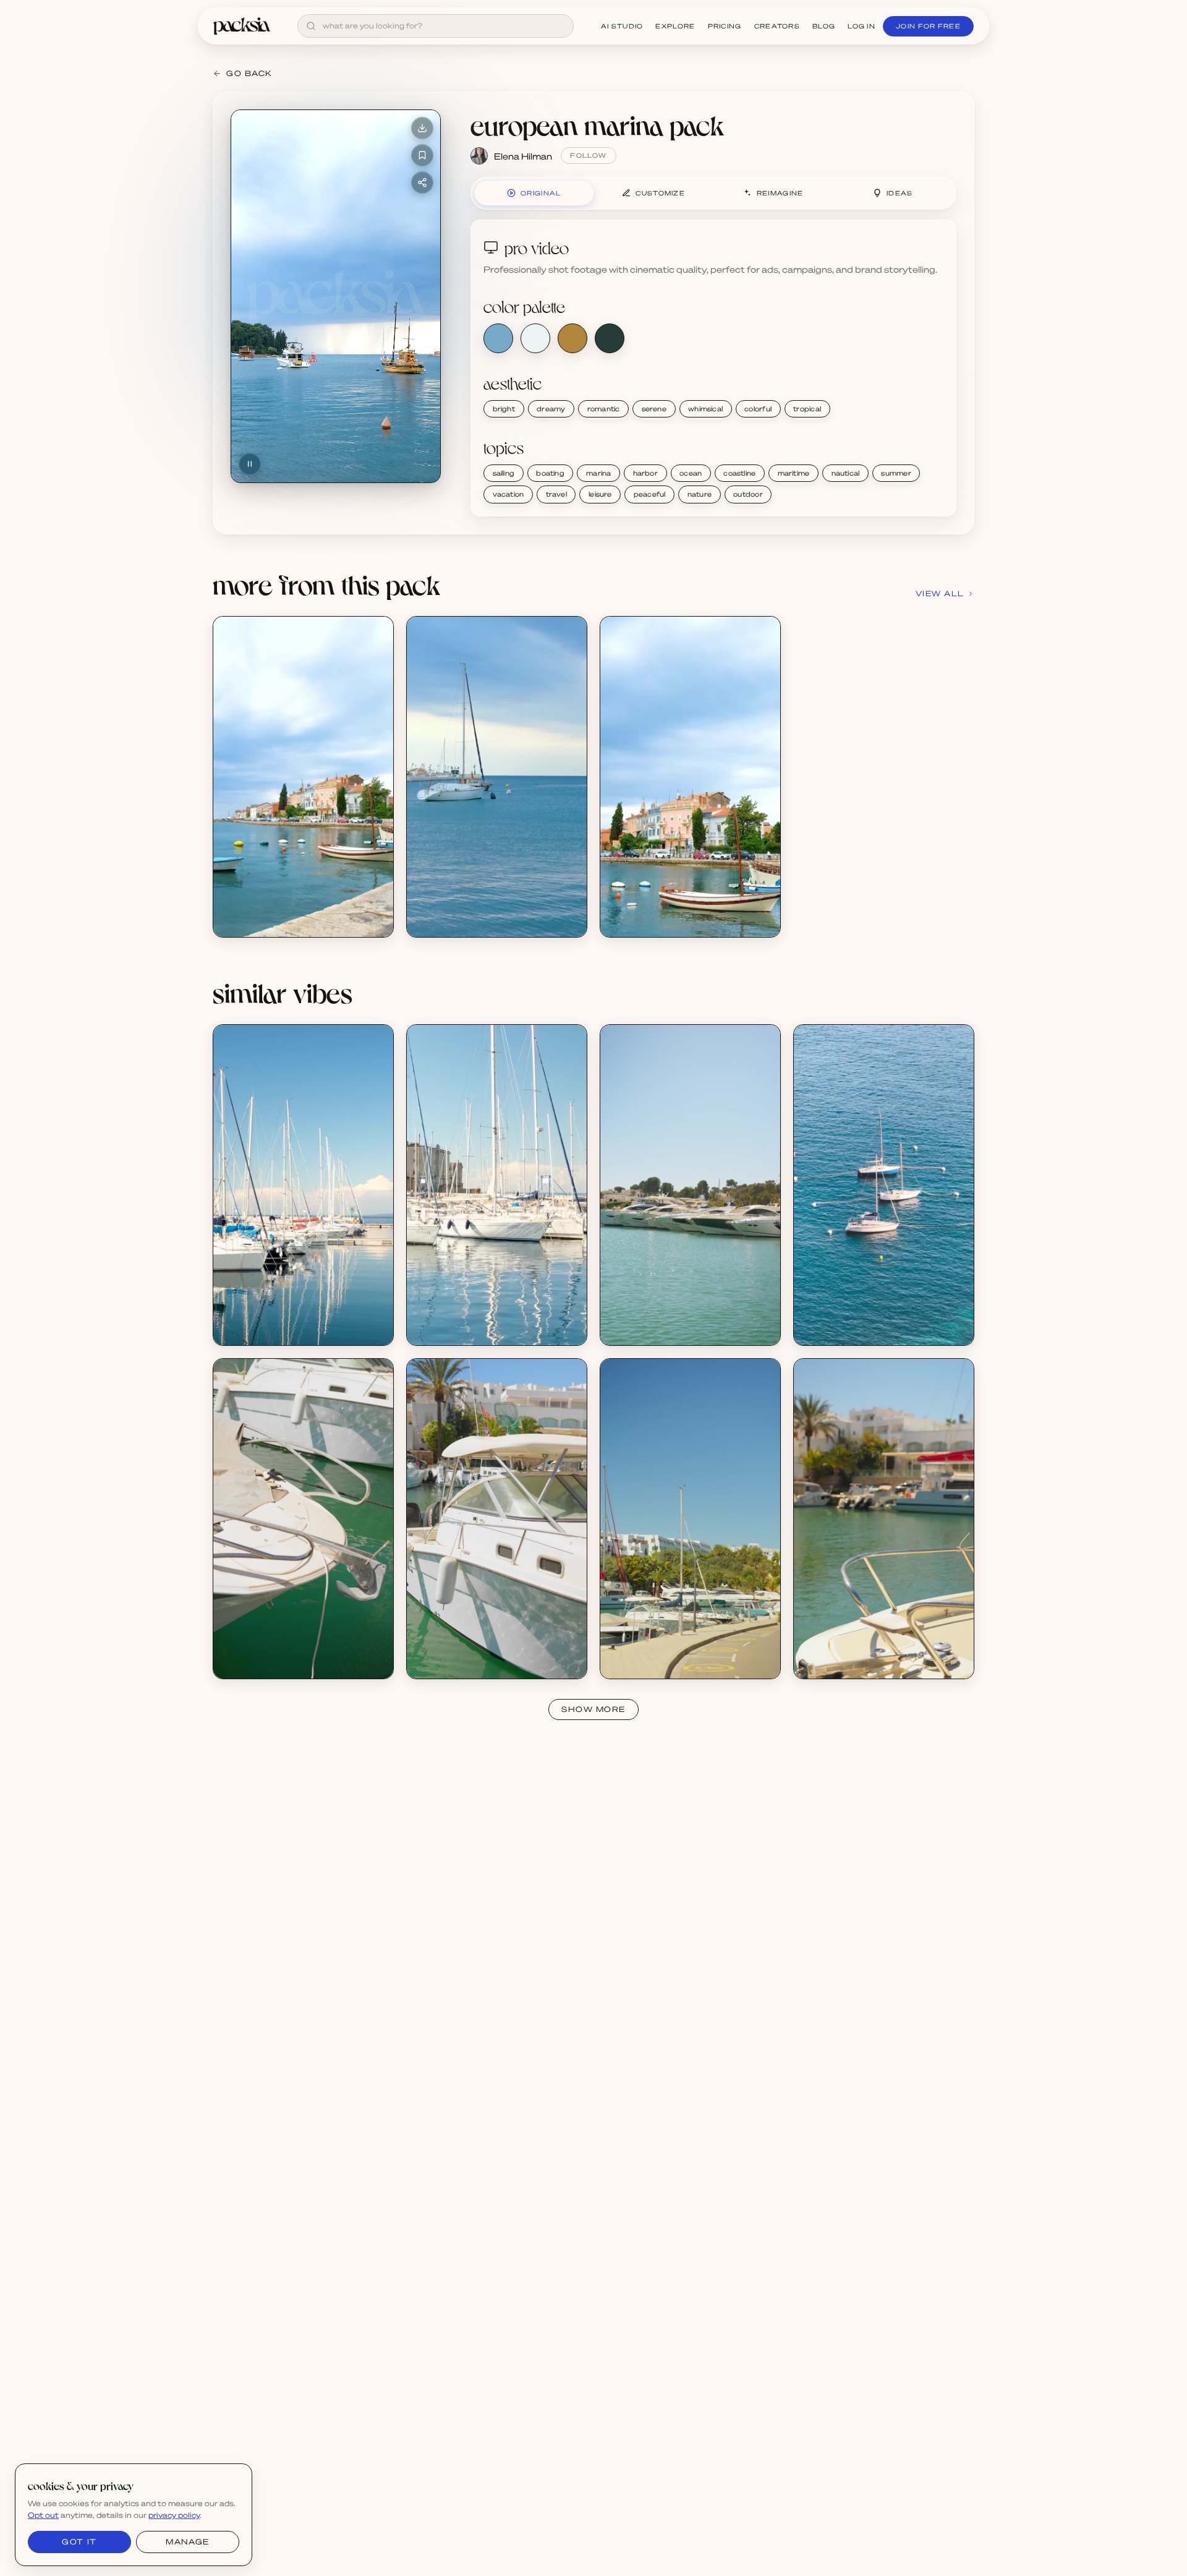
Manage (187, 2542)
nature (700, 494)
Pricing (725, 26)
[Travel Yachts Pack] (690, 1185)
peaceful (650, 494)
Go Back (249, 73)
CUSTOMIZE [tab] (660, 193)
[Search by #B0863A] (572, 338)
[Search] (311, 26)
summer (896, 473)
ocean (691, 473)
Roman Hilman (257, 1329)
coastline (739, 473)
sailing (504, 473)
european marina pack (597, 125)
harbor (645, 473)
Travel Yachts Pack (652, 1318)
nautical (846, 473)
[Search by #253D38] (610, 338)
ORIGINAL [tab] (541, 193)
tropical (807, 409)
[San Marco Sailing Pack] (303, 1185)
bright (504, 409)
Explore (675, 26)
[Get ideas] (377, 703)
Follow (588, 155)
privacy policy (174, 2515)
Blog (824, 26)
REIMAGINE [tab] (780, 193)
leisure (600, 494)
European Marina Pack (272, 910)
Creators (777, 26)
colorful (758, 409)
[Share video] (422, 182)
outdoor (748, 494)
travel (556, 494)
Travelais (826, 1329)
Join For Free (928, 26)
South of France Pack (850, 1318)
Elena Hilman (523, 156)
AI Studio (622, 26)
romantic (604, 409)
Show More (593, 1709)
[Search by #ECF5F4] (535, 338)
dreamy (551, 409)
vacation (508, 494)
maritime (794, 473)
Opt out (43, 2515)
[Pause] (250, 464)
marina (598, 473)
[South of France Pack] (884, 1185)
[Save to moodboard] (422, 155)
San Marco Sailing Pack (273, 1318)
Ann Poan (634, 1329)
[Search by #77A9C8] (498, 338)
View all (940, 593)
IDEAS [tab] (900, 193)
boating (550, 473)
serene (654, 409)
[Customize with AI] (377, 680)
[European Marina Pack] (303, 777)
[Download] (422, 128)
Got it (79, 2542)
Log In (862, 26)
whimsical (705, 409)
